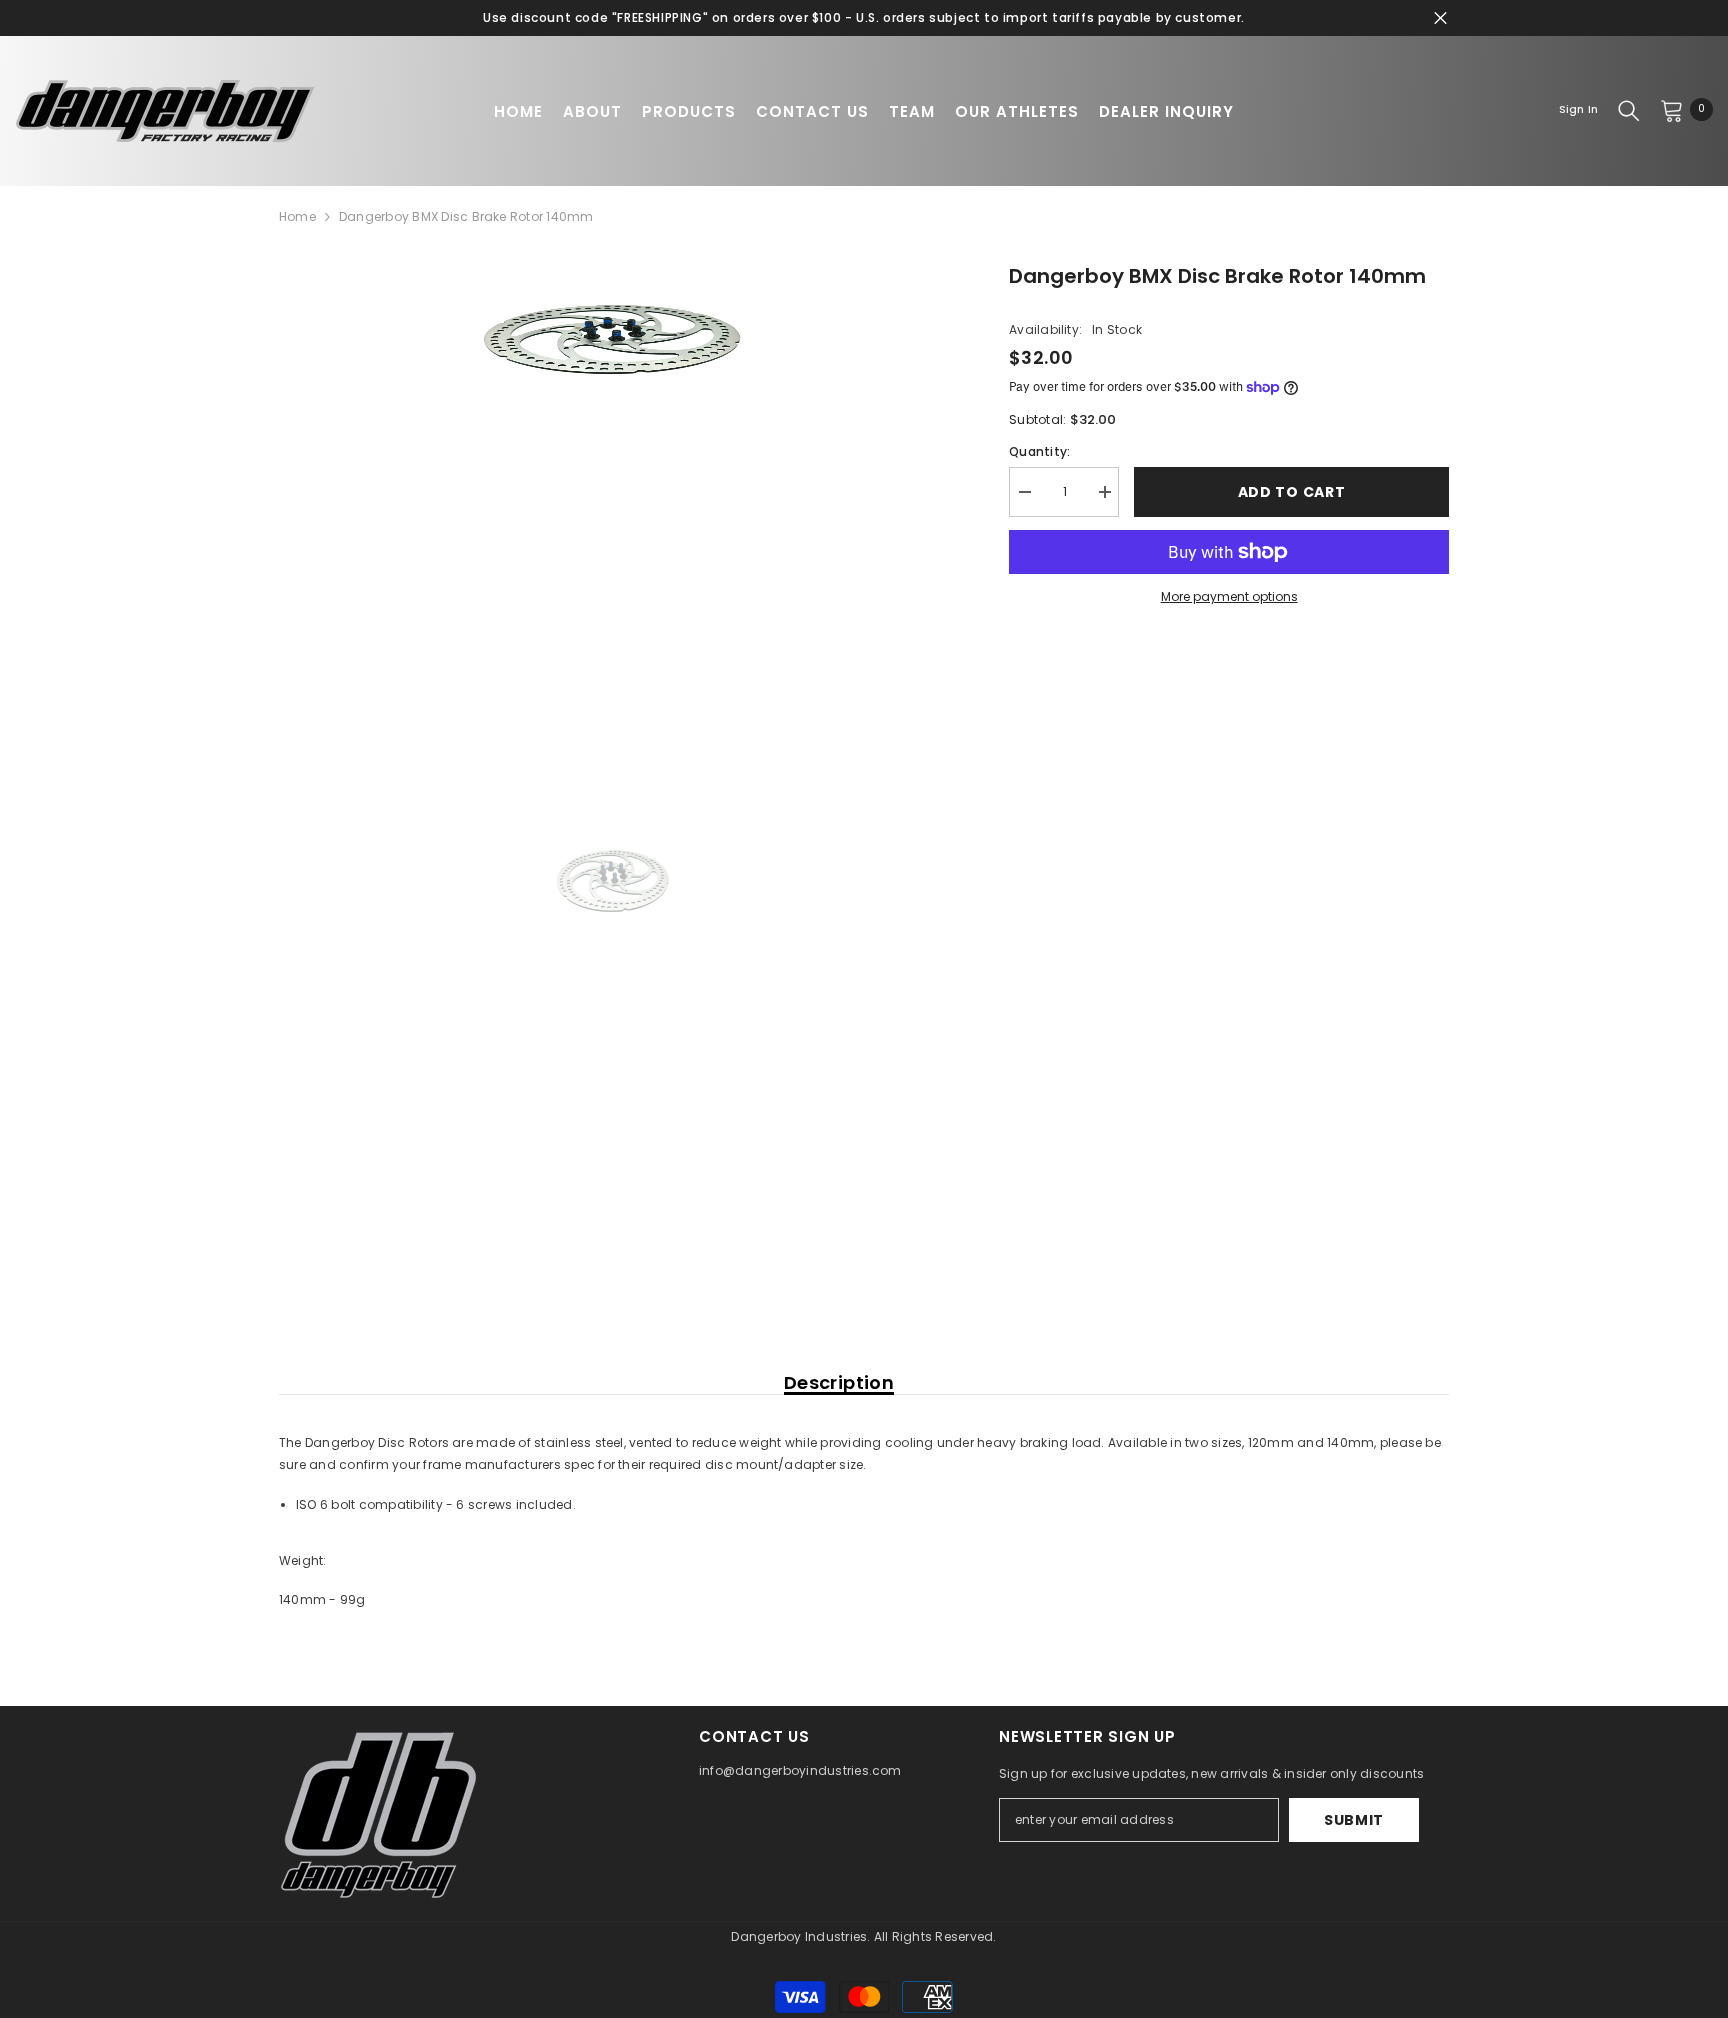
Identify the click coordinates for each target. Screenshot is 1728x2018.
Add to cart (1292, 492)
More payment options (1229, 596)
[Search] (1629, 110)
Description (839, 1383)
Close (1440, 18)
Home (297, 216)
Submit (1354, 1820)
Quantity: (1039, 451)
